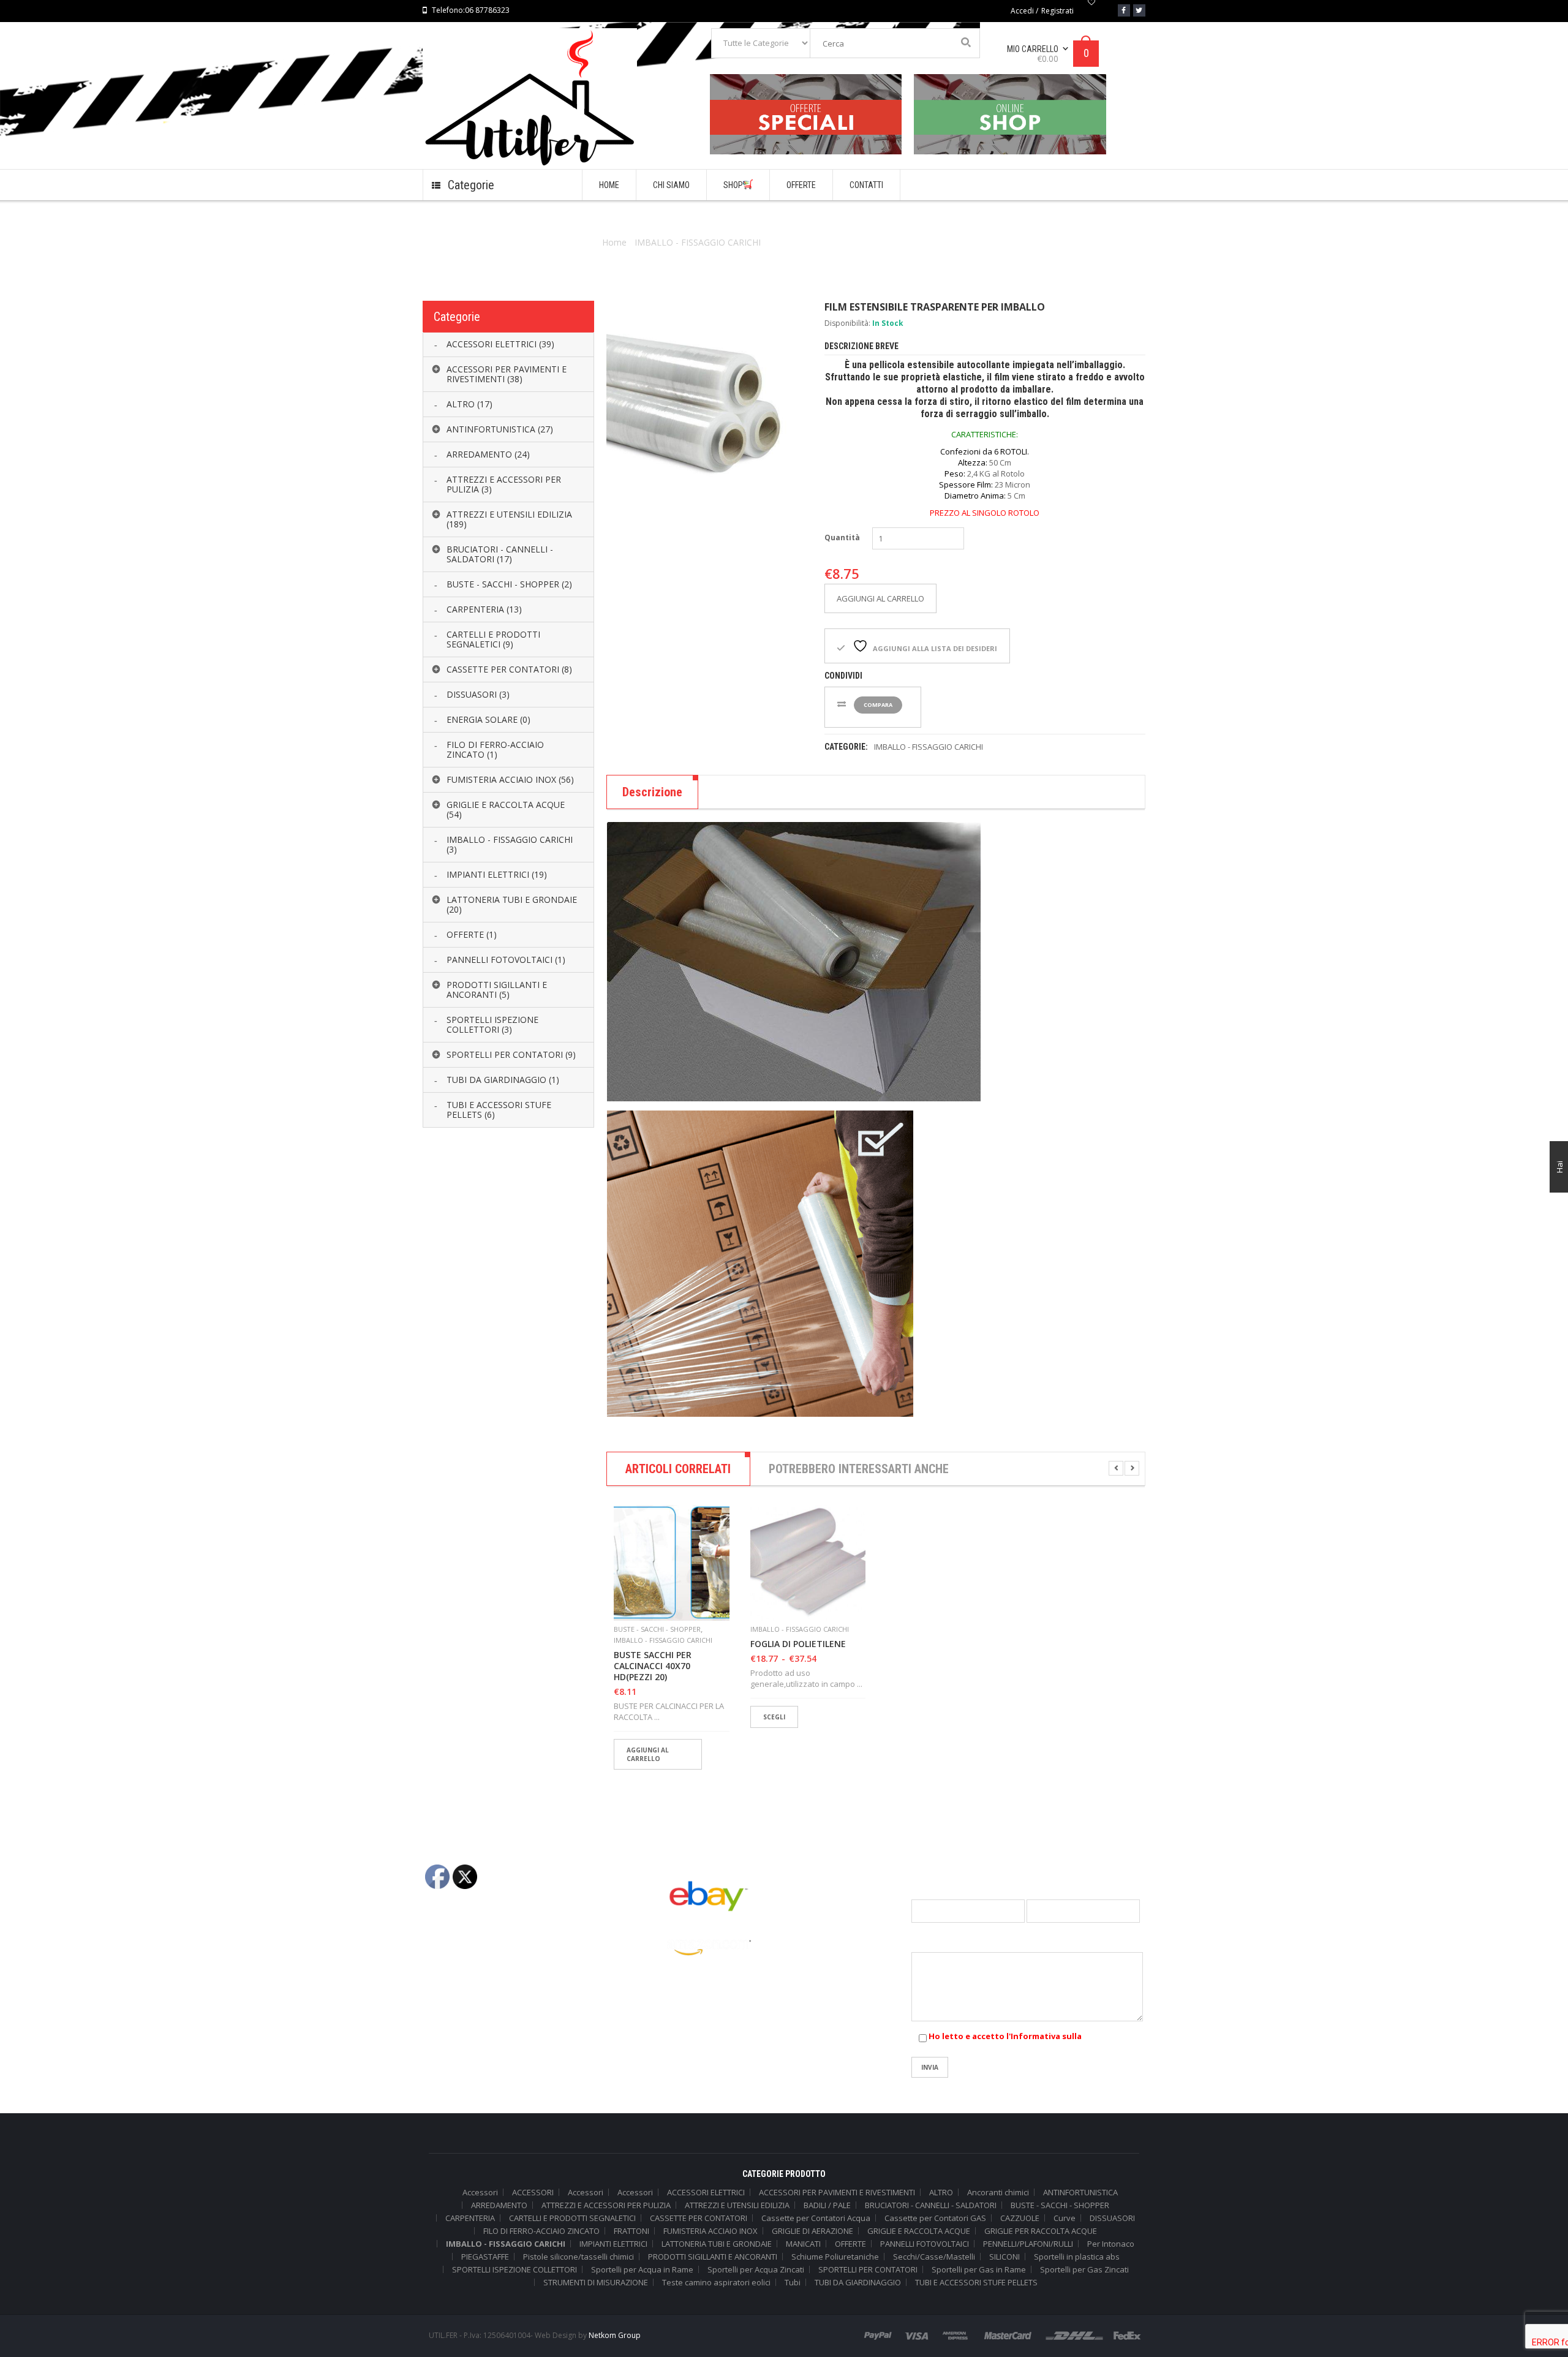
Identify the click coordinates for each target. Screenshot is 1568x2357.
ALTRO (941, 2192)
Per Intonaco (1111, 2244)
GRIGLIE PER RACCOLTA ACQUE (1041, 2231)
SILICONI (1005, 2257)
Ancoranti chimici (998, 2192)
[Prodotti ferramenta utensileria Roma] (1010, 114)
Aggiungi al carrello (880, 598)
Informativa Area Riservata (473, 2038)
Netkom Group (615, 2335)
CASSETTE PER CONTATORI (699, 2218)
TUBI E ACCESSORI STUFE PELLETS (976, 2282)
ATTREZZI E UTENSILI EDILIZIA (737, 2205)
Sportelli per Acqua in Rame (642, 2269)
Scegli (774, 1717)
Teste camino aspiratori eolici (716, 2282)
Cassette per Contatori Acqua (816, 2218)
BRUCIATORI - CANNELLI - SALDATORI (931, 2205)
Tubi (793, 2282)
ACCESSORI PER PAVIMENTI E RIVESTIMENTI (837, 2192)
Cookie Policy (447, 1977)
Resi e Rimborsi (451, 2018)
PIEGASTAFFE (485, 2257)
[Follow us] (1139, 10)
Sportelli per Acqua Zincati (756, 2269)
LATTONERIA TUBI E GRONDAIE (717, 2244)
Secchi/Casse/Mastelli (934, 2257)
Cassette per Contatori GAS (935, 2218)
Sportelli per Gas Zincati (1084, 2269)
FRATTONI (631, 2231)
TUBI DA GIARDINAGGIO (858, 2282)
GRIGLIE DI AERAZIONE (812, 2231)
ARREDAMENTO (499, 2205)
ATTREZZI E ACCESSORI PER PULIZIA (606, 2205)
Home (614, 242)
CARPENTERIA (470, 2218)
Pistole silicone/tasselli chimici (579, 2257)
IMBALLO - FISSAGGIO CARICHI (698, 242)
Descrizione (652, 792)
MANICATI (803, 2244)
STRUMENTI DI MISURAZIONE (596, 2282)
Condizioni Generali (459, 1937)
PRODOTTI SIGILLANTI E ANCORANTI (713, 2257)
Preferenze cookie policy (469, 1997)
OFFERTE (850, 2244)
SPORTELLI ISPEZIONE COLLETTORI (514, 2269)
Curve (1065, 2218)
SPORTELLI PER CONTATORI (868, 2269)
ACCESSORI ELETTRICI (706, 2192)
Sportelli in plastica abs (1077, 2257)
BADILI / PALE (827, 2205)
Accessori (480, 2192)
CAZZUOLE (1020, 2218)
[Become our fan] (1124, 10)
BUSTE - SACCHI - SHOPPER (657, 1629)
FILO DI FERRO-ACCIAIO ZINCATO (541, 2231)
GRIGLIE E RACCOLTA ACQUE (919, 2231)
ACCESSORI (533, 2192)
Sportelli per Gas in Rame (979, 2269)
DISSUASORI (1112, 2218)
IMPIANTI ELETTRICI (613, 2244)
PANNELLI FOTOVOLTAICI (925, 2244)
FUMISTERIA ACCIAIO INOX (710, 2231)
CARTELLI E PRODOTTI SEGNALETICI (572, 2218)
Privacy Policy (448, 1957)
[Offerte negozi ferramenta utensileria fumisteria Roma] (806, 114)
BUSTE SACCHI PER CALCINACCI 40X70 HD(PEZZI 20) (653, 1666)
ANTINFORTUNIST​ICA (1080, 2192)
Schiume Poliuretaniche (835, 2257)
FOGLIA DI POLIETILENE (798, 1644)
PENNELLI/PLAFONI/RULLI (1028, 2244)
